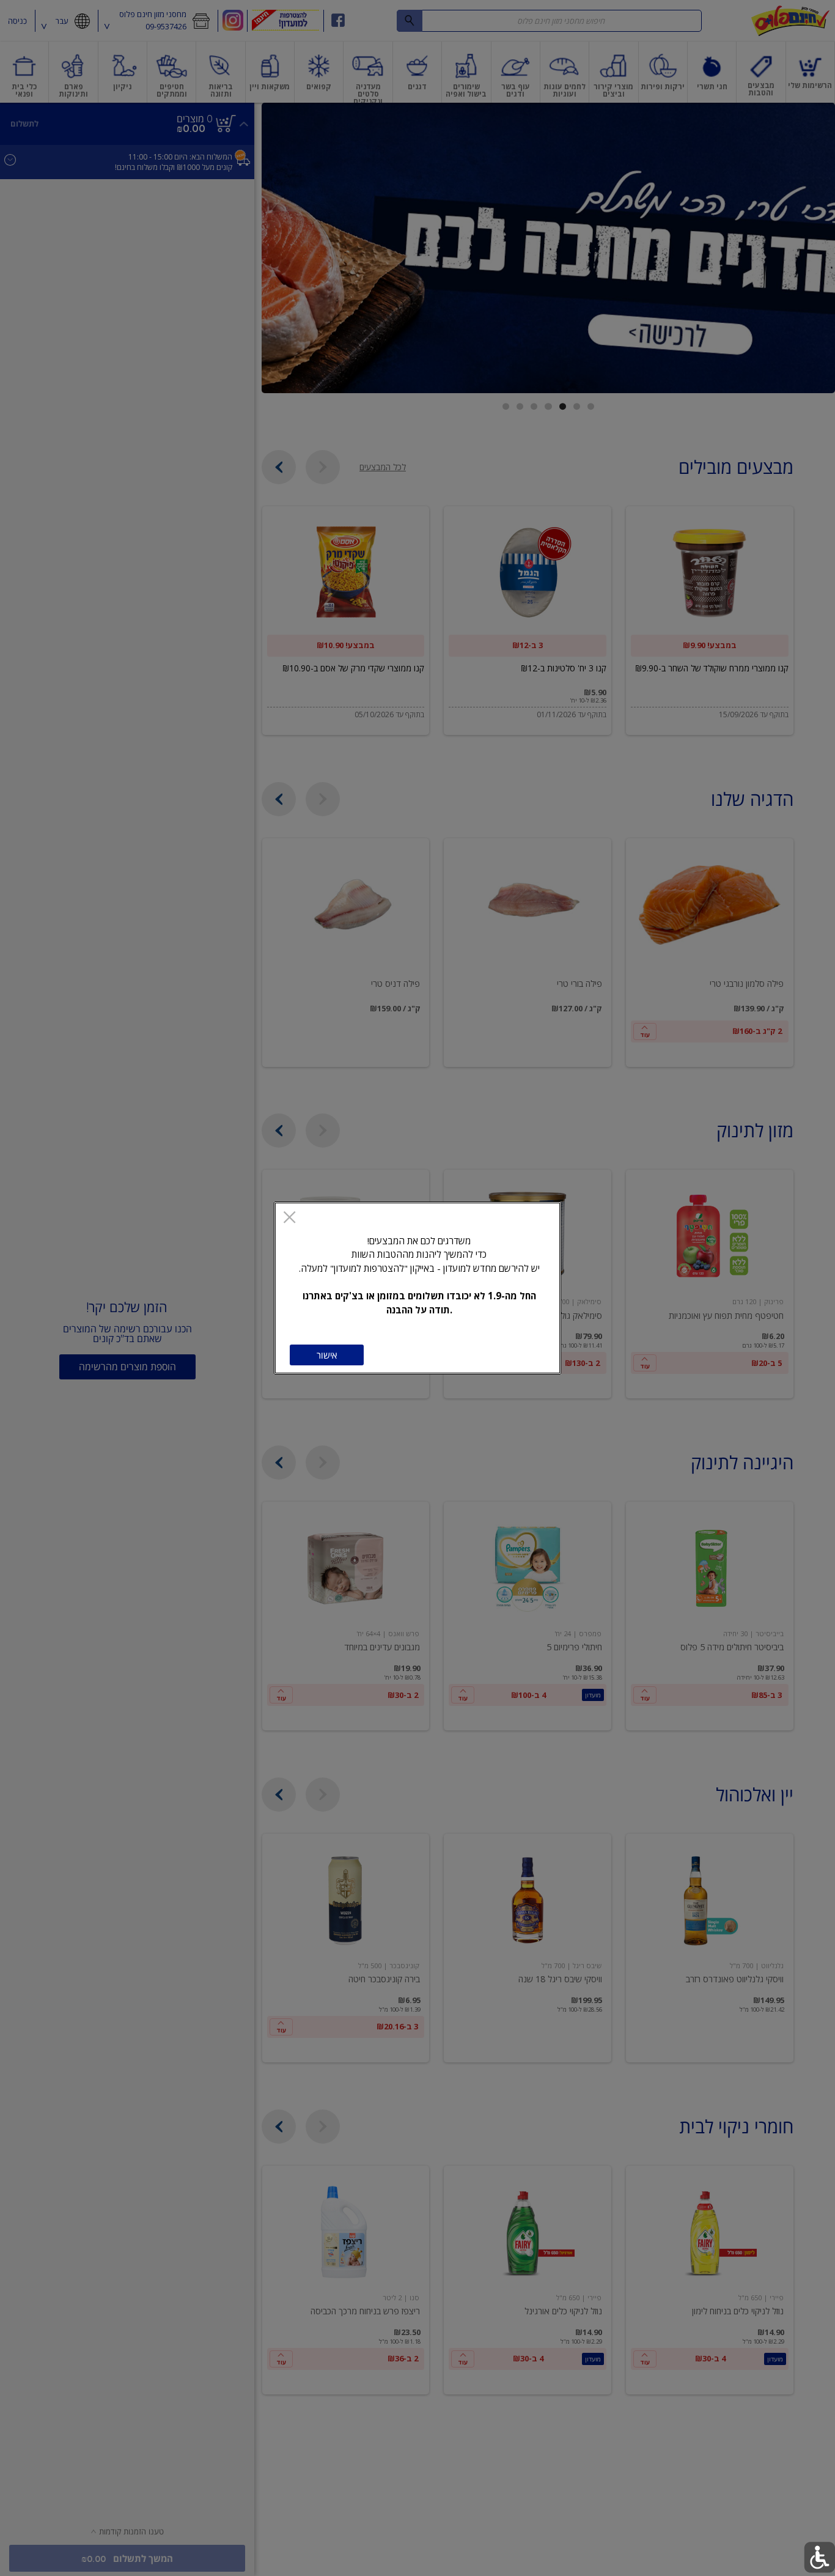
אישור (327, 1355)
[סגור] (289, 1218)
